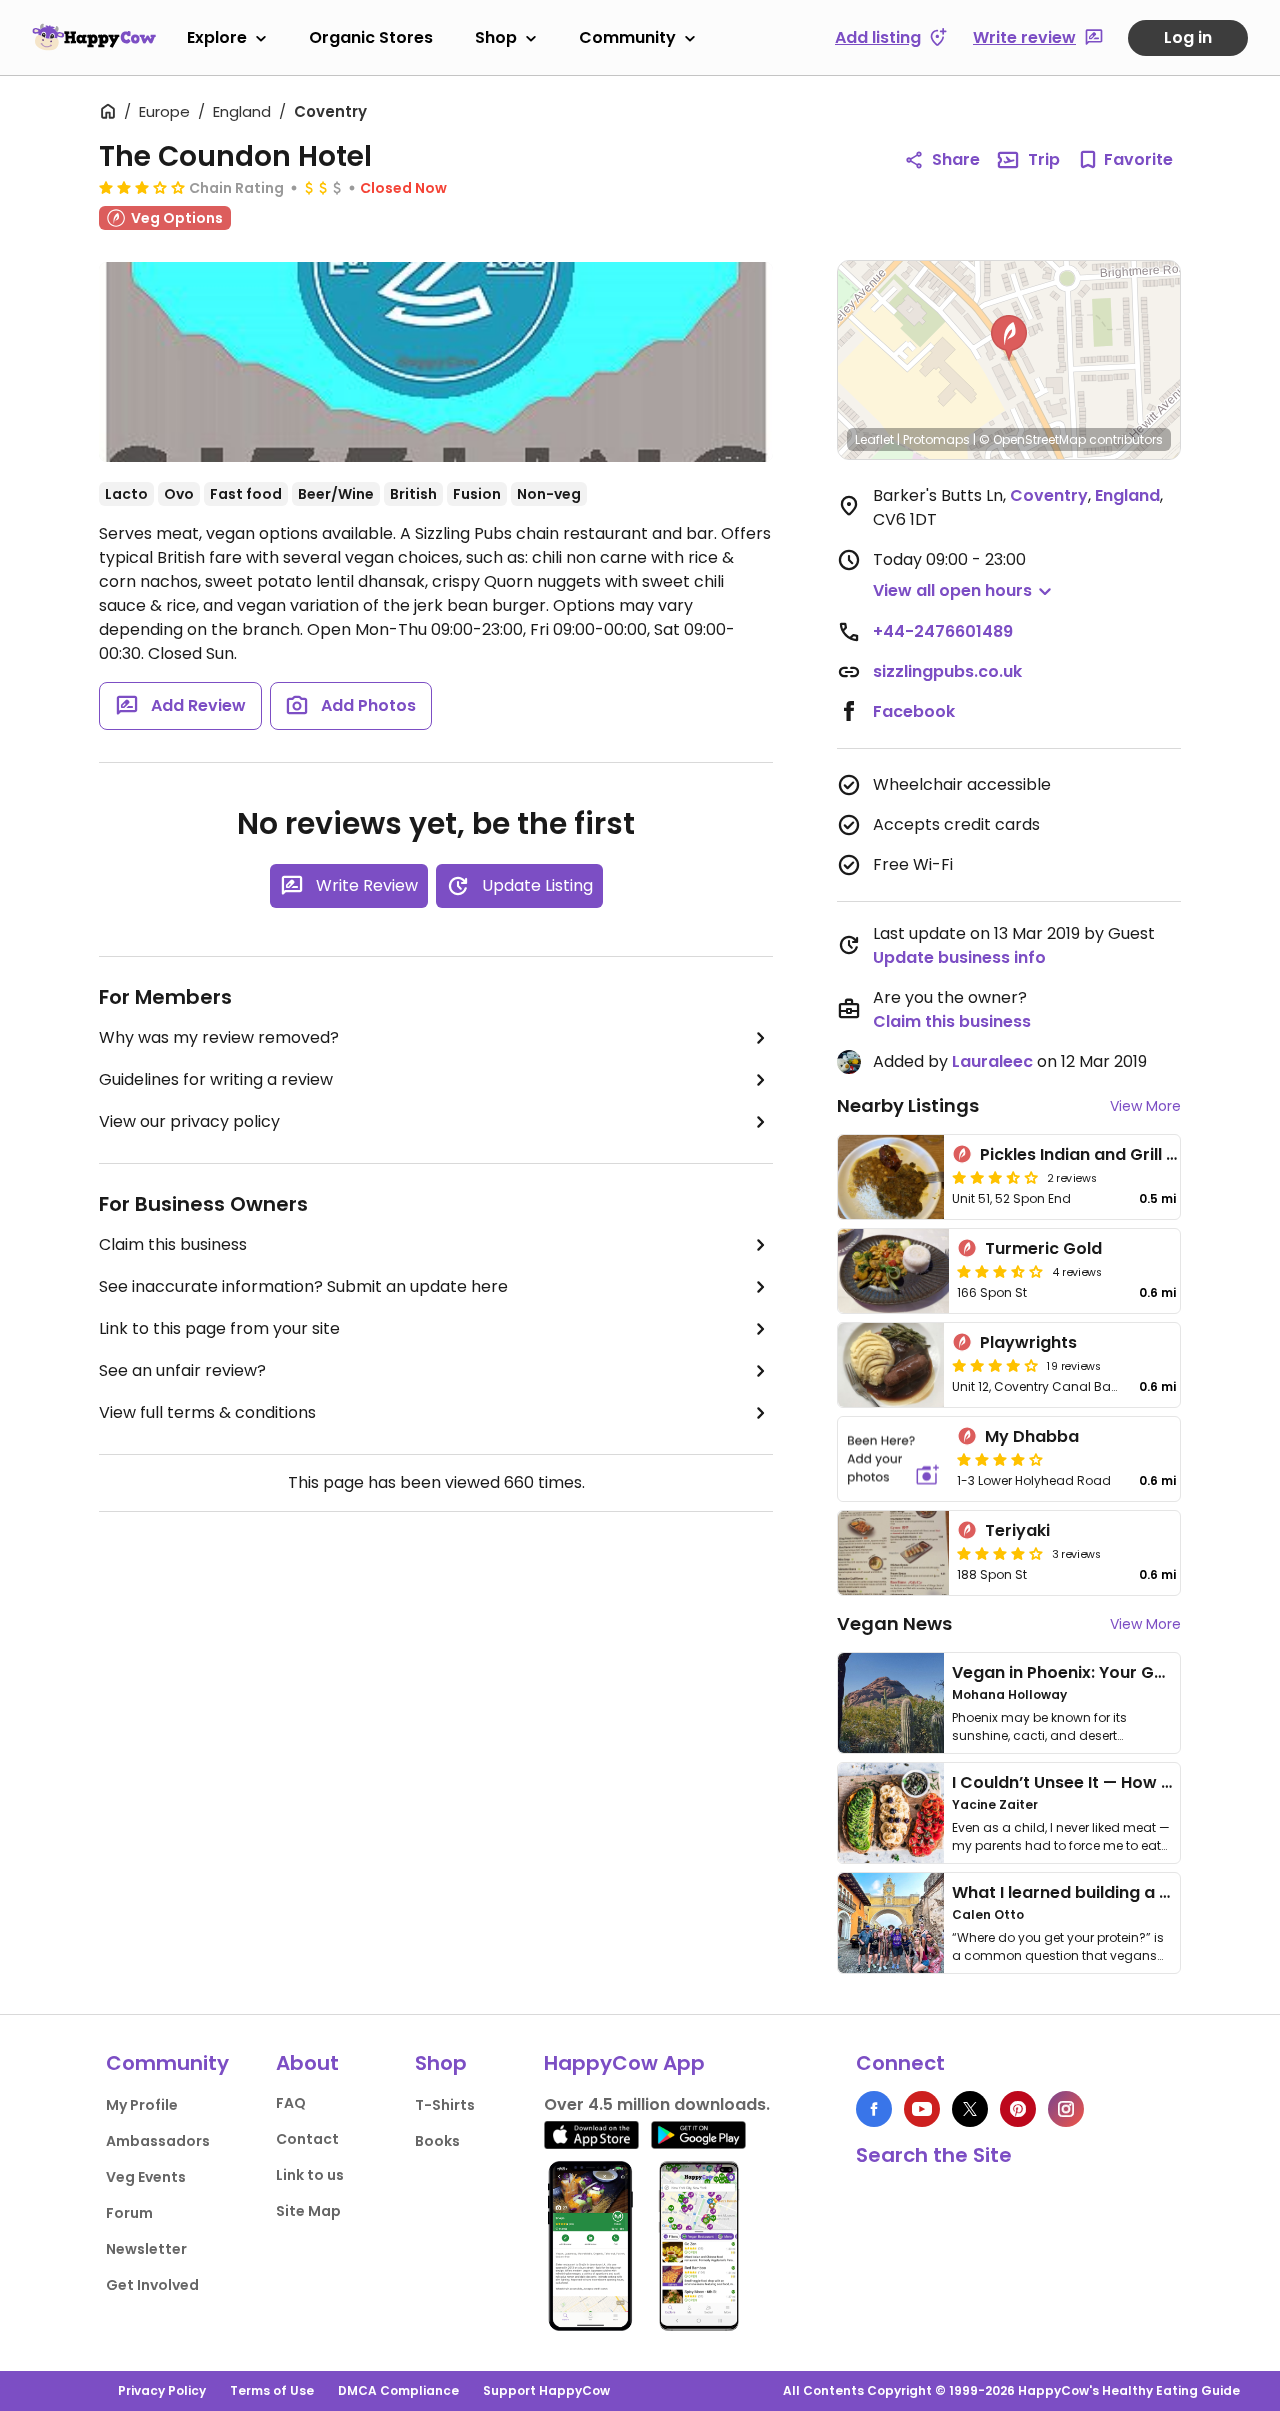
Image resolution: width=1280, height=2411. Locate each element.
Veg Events (146, 2177)
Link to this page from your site (219, 1328)
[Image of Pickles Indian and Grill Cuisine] (891, 1177)
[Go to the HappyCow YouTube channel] (922, 2109)
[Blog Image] (891, 1703)
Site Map (308, 2211)
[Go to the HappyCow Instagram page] (1066, 2109)
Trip (1044, 159)
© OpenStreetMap (1032, 439)
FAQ (291, 2103)
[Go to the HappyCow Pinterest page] (1018, 2109)
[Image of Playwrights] (891, 1365)
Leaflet (874, 439)
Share (956, 159)
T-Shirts (445, 2105)
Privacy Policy (162, 2390)
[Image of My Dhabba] (893, 1459)
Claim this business (173, 1244)
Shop (496, 37)
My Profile (142, 2105)
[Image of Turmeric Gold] (893, 1271)
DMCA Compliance (398, 2390)
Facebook (914, 711)
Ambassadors (158, 2141)
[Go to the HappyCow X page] (970, 2109)
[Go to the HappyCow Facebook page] (874, 2109)
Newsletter (146, 2249)
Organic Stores (371, 37)
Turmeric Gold (1043, 1248)
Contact (307, 2139)
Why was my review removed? (219, 1037)
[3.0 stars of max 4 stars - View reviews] (142, 187)
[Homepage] (94, 37)
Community (627, 37)
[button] (1009, 338)
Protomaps (936, 439)
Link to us (310, 2175)
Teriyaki (1017, 1530)
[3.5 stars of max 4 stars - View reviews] (995, 1177)
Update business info (959, 957)
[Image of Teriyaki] (893, 1553)
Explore (217, 37)
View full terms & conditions (207, 1412)
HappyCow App (624, 2063)
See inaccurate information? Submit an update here (303, 1286)
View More (1145, 1106)
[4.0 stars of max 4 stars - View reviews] (995, 1365)
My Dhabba (1032, 1436)
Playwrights (1028, 1342)
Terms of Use (272, 2390)
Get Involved (152, 2285)
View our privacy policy (189, 1121)
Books (437, 2141)
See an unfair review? (182, 1370)
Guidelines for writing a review (216, 1079)
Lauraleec (992, 1061)
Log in (1188, 37)
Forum (129, 2213)
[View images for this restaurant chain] (436, 362)
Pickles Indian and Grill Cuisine (1103, 1154)
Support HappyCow (546, 2390)
